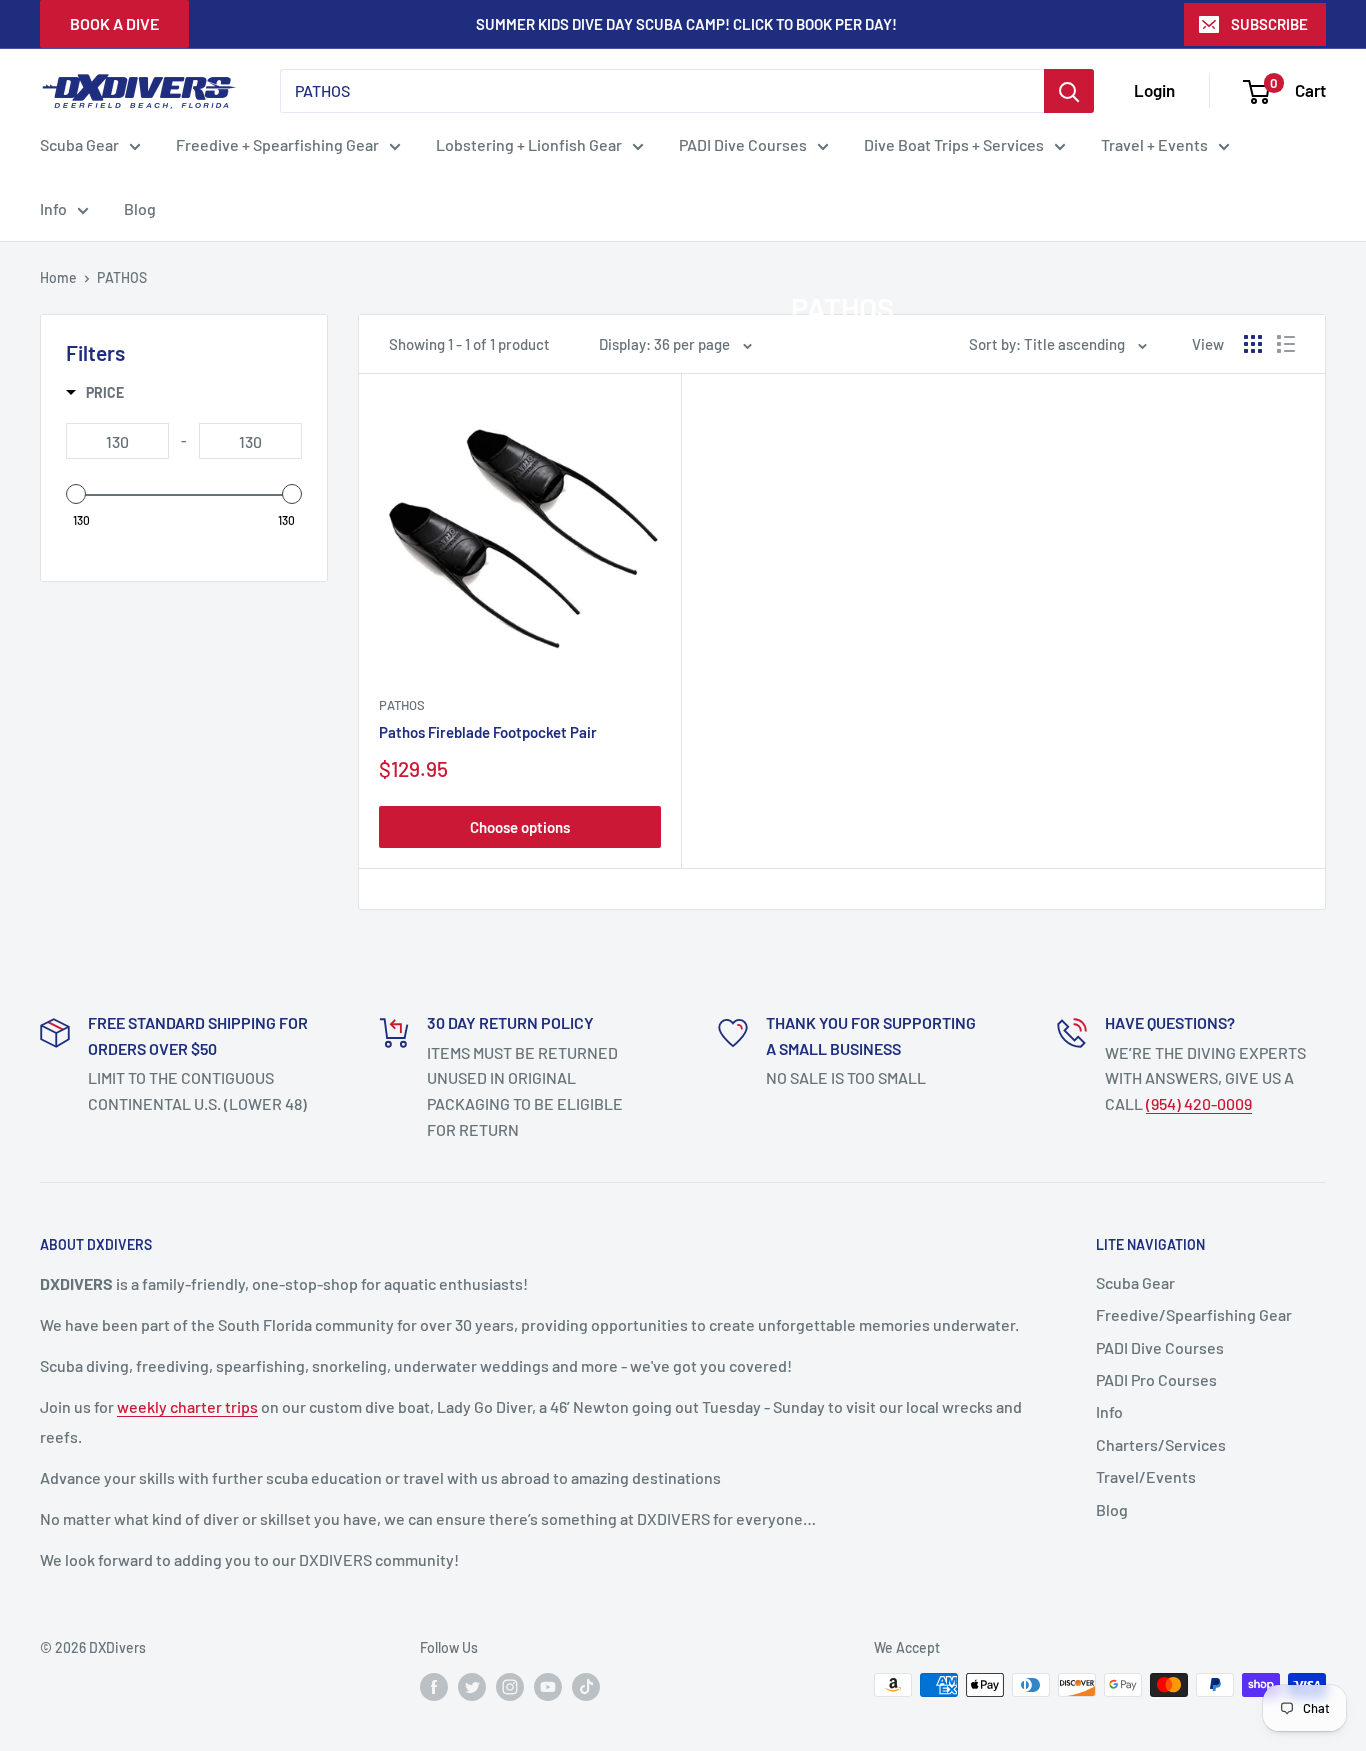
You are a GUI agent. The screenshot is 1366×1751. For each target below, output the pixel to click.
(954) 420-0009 (1199, 1103)
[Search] (1069, 91)
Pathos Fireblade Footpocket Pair (488, 732)
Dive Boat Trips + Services (954, 144)
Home (58, 277)
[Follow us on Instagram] (510, 1687)
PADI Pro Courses (1156, 1379)
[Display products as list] (1286, 344)
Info (53, 208)
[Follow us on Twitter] (472, 1687)
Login (1154, 90)
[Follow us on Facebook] (434, 1687)
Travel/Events (1146, 1476)
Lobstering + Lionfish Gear (529, 144)
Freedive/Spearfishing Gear (1194, 1314)
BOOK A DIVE (114, 23)
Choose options (520, 827)
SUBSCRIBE (1269, 24)
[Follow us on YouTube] (548, 1687)
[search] (662, 91)
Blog (140, 208)
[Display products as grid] (1253, 344)
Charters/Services (1161, 1444)
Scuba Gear (79, 144)
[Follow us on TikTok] (586, 1687)
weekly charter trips (187, 1406)
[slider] (76, 494)
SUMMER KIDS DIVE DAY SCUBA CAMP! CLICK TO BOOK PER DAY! (686, 24)
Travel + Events (1154, 144)
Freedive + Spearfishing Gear (277, 144)
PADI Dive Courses (743, 144)
